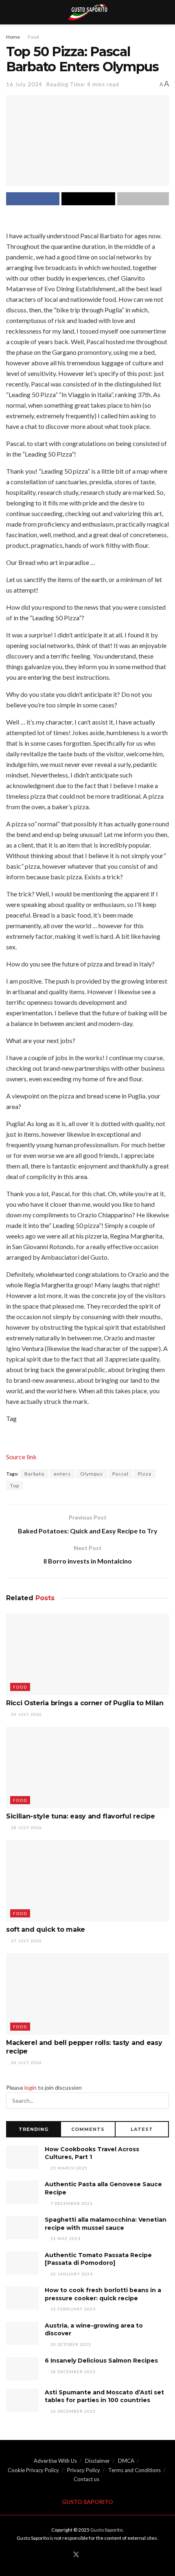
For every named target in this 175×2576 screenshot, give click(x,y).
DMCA (126, 2461)
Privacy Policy (84, 2470)
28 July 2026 (26, 1827)
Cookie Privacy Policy (33, 2470)
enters (62, 1474)
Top (15, 1486)
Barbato (34, 1474)
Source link (21, 1457)
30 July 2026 (26, 1714)
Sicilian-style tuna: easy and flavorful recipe (80, 1816)
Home (13, 37)
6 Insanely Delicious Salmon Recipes (101, 2361)
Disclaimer (97, 2461)
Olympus (92, 1474)
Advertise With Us (55, 2461)
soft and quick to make (46, 1929)
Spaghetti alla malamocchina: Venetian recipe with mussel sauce (106, 2224)
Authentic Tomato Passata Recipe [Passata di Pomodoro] (98, 2259)
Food (33, 37)
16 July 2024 (24, 84)
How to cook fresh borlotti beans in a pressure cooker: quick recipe (103, 2294)
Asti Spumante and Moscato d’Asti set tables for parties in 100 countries (104, 2396)
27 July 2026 (26, 1941)
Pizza (145, 1474)
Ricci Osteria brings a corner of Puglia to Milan (85, 1703)
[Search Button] (161, 2101)
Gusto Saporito (106, 2530)
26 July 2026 (26, 2062)
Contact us (86, 2479)
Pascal (120, 1474)
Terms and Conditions (135, 2470)
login (31, 2087)
